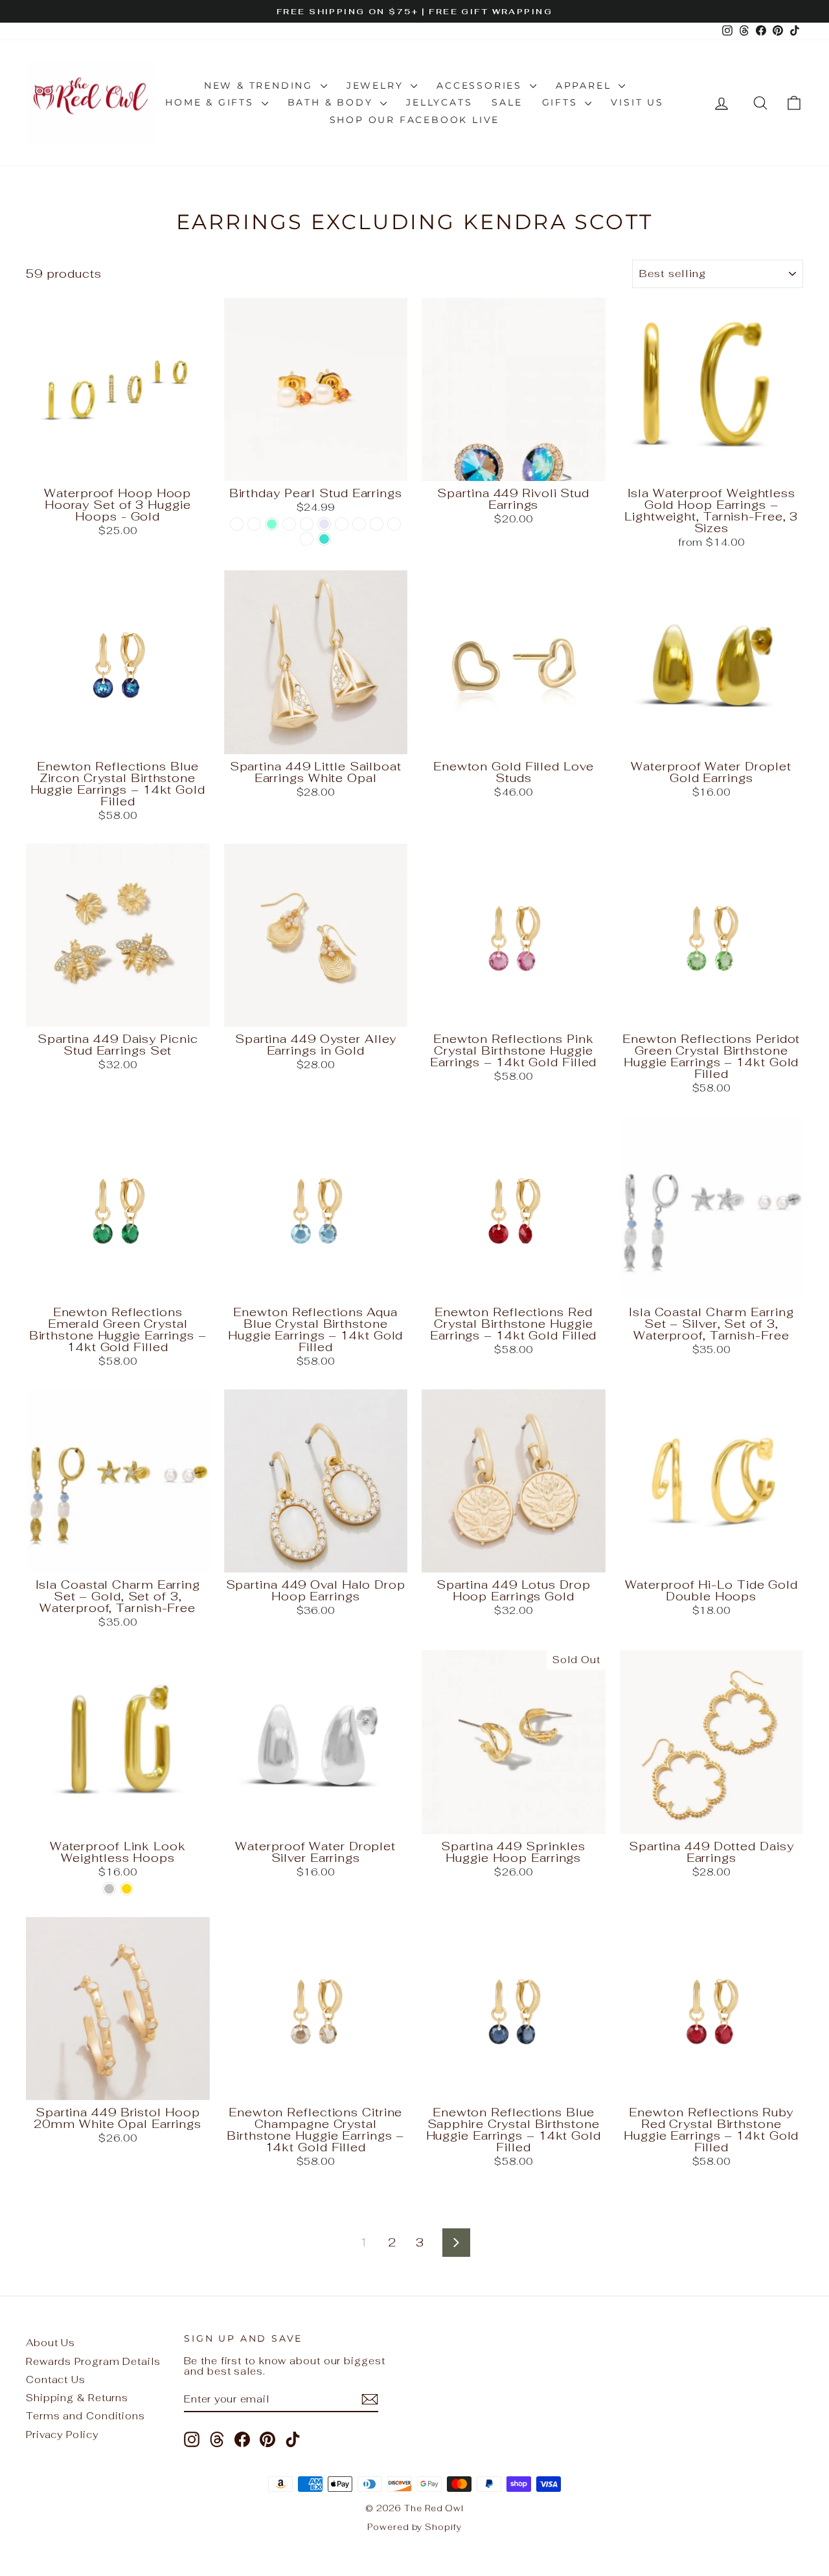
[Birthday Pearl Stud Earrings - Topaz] (307, 539)
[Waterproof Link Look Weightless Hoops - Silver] (109, 1889)
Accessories (482, 85)
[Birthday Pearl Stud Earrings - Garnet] (237, 524)
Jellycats (439, 102)
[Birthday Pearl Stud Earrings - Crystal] (289, 524)
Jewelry (377, 85)
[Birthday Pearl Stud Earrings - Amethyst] (254, 524)
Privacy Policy (62, 2435)
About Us (51, 2343)
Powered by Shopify (414, 2527)
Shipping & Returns (77, 2398)
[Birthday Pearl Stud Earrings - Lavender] (324, 524)
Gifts (562, 102)
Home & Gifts (211, 102)
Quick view (118, 467)
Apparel (585, 85)
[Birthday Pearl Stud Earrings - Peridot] (359, 524)
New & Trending (261, 85)
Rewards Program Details (93, 2361)
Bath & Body (333, 102)
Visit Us (637, 102)
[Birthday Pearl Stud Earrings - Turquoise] (324, 539)
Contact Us (56, 2380)
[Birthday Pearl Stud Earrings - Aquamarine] (272, 524)
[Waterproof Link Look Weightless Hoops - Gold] (127, 1889)
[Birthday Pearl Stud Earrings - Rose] (394, 524)
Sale (507, 102)
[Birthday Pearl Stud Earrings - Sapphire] (377, 524)
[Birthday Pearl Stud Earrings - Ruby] (342, 524)
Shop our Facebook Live (415, 120)
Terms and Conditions (85, 2416)
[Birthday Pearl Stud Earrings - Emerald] (307, 524)
